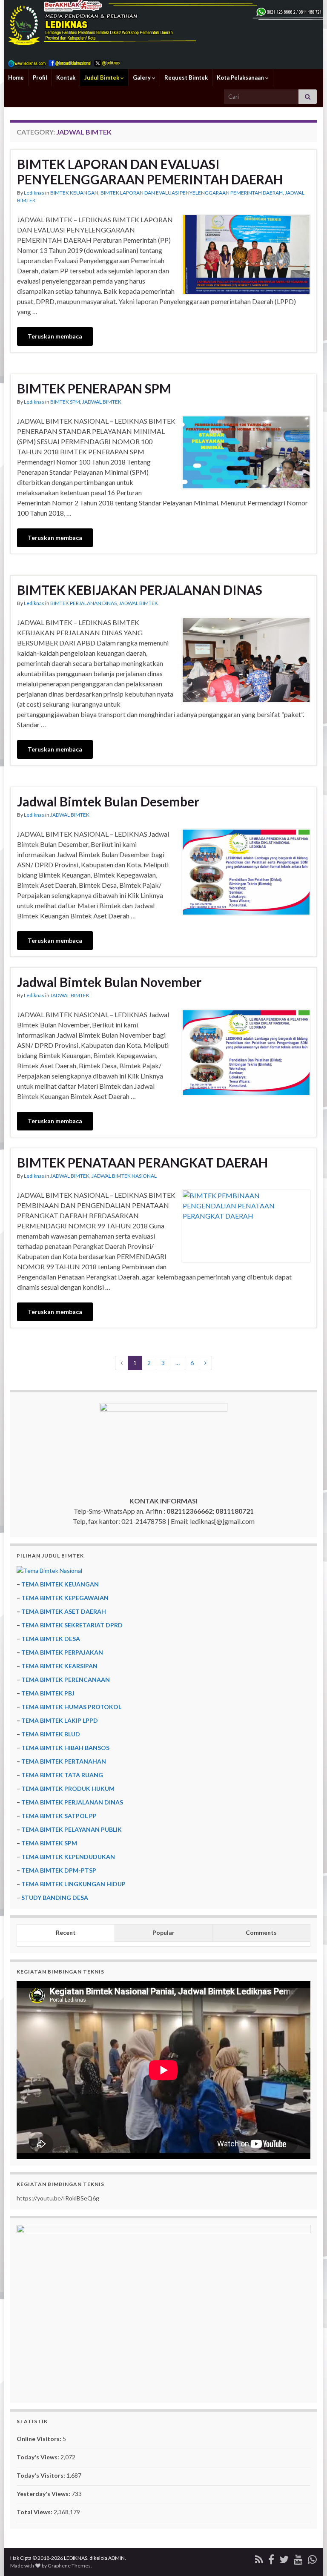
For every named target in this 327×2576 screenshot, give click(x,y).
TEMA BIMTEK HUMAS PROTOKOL (71, 1707)
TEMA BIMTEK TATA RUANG (62, 1775)
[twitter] (284, 2558)
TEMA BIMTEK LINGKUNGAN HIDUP (73, 1884)
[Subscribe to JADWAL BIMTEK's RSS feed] (259, 2558)
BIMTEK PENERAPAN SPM (94, 388)
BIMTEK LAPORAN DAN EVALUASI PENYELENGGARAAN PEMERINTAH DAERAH (150, 172)
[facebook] (271, 2558)
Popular (163, 1932)
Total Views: (35, 2512)
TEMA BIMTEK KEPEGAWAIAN (65, 1598)
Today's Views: (39, 2457)
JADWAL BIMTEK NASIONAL (124, 1176)
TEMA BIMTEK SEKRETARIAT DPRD (72, 1625)
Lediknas (34, 193)
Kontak (66, 77)
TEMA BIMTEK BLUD (51, 1734)
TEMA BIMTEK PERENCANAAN (66, 1680)
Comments (261, 1932)
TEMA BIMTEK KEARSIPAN (59, 1666)
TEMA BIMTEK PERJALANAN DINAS (72, 1802)
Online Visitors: (40, 2439)
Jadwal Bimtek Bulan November (109, 982)
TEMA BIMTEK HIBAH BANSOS (65, 1748)
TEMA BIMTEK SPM (49, 1843)
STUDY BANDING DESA (55, 1898)
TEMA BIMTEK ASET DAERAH (64, 1611)
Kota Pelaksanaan (241, 77)
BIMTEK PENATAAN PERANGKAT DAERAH (142, 1162)
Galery (142, 77)
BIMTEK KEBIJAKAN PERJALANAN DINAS (140, 590)
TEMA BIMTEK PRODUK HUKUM (68, 1789)
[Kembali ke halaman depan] (163, 34)
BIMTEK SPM (65, 402)
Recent (66, 1932)
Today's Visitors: (42, 2475)
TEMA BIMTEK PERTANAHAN (64, 1761)
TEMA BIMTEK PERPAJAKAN (62, 1652)
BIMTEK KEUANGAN (74, 193)
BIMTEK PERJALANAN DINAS (83, 603)
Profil (40, 77)
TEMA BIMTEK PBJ (48, 1693)
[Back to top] (308, 2557)
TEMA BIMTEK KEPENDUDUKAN (68, 1857)
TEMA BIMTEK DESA (51, 1639)
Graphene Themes (69, 2566)
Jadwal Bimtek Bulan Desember (108, 801)
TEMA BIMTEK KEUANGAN (60, 1584)
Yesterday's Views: (44, 2494)
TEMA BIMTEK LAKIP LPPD (60, 1720)
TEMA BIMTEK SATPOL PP (59, 1816)
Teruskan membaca (55, 336)
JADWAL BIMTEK (102, 402)
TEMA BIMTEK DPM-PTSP (59, 1870)
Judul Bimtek (102, 77)
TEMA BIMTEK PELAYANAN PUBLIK (72, 1829)
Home (16, 77)
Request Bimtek (186, 77)
